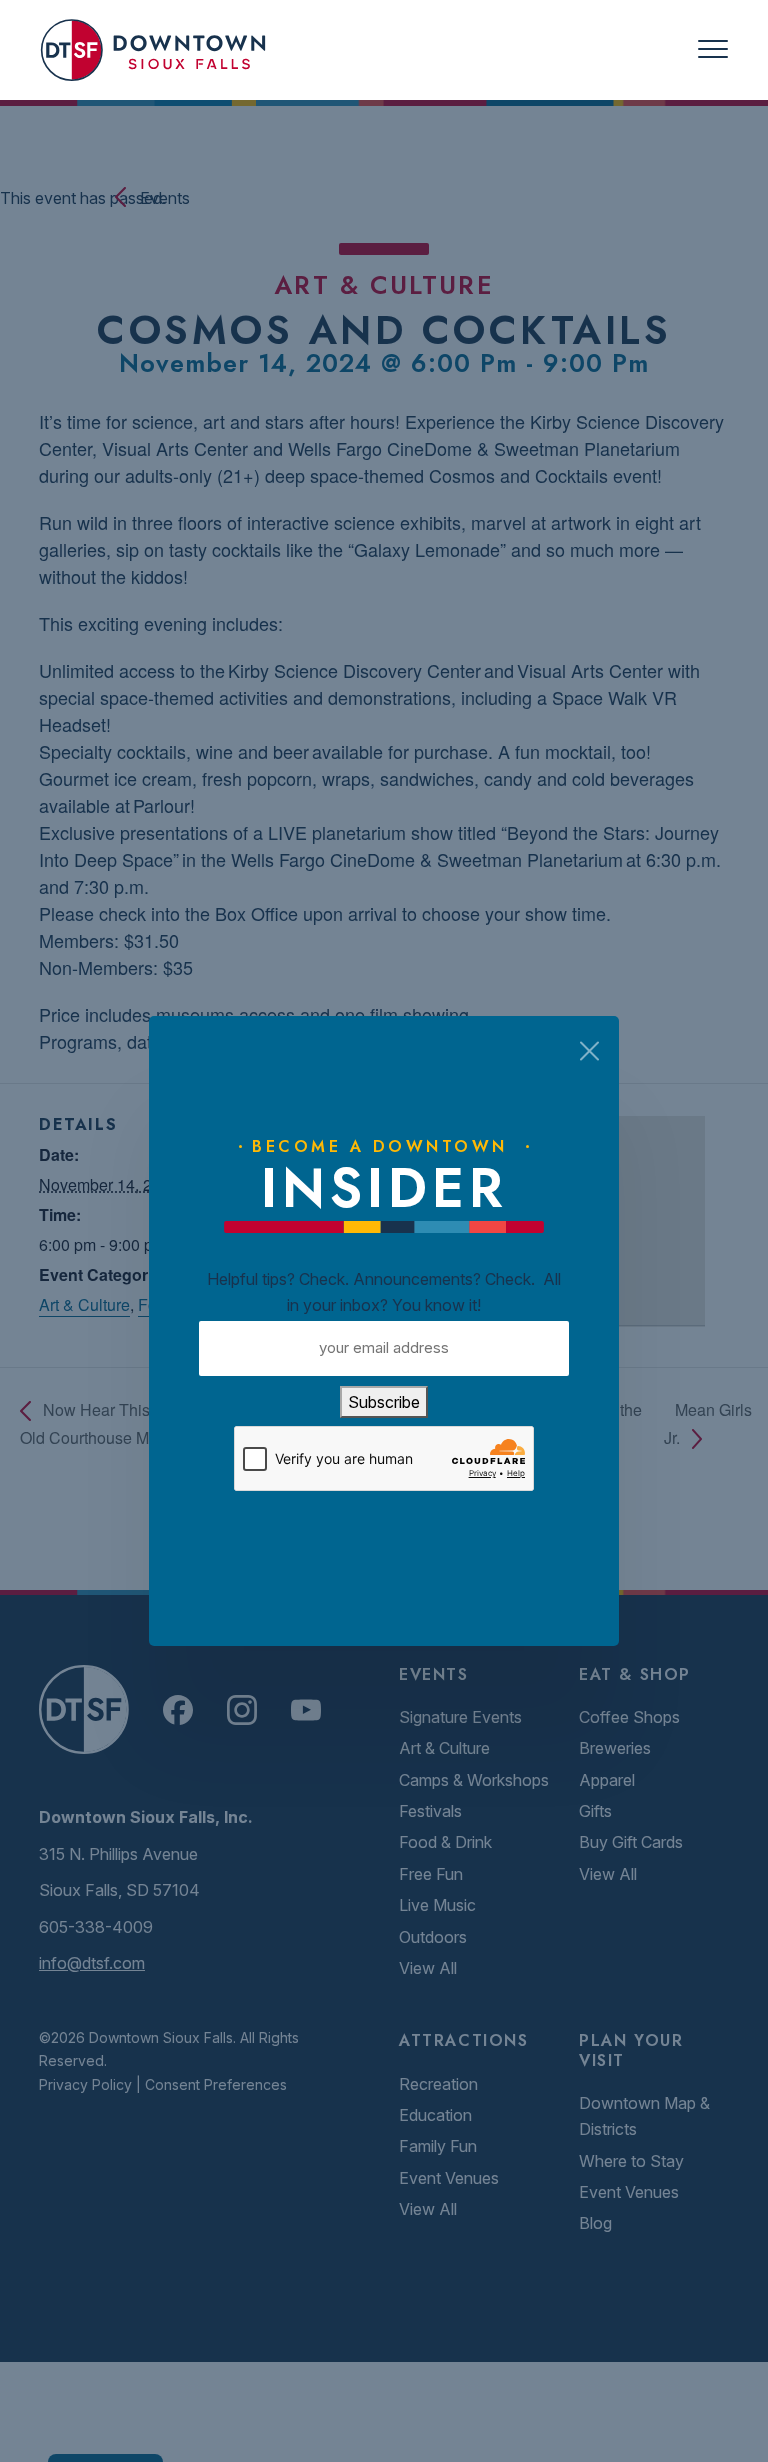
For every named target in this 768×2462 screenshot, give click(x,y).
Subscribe (384, 1402)
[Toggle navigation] (713, 49)
